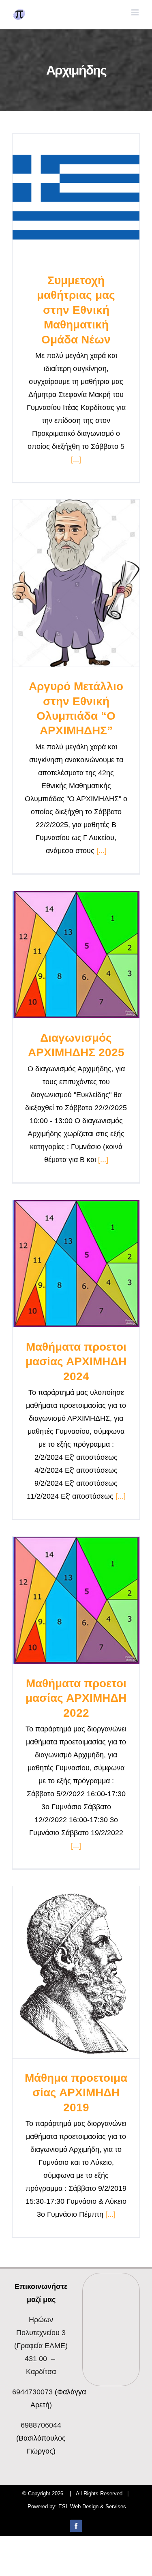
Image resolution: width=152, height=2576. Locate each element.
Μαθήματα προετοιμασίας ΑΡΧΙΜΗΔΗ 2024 (76, 1362)
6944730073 (32, 2392)
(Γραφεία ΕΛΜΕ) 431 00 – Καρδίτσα (41, 2346)
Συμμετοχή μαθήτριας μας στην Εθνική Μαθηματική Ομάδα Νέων (76, 310)
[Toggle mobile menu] (136, 12)
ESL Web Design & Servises (92, 2506)
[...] (76, 459)
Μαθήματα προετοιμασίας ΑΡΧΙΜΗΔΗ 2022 (76, 1698)
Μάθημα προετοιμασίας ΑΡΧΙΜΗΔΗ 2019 (76, 2093)
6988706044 (41, 2425)
